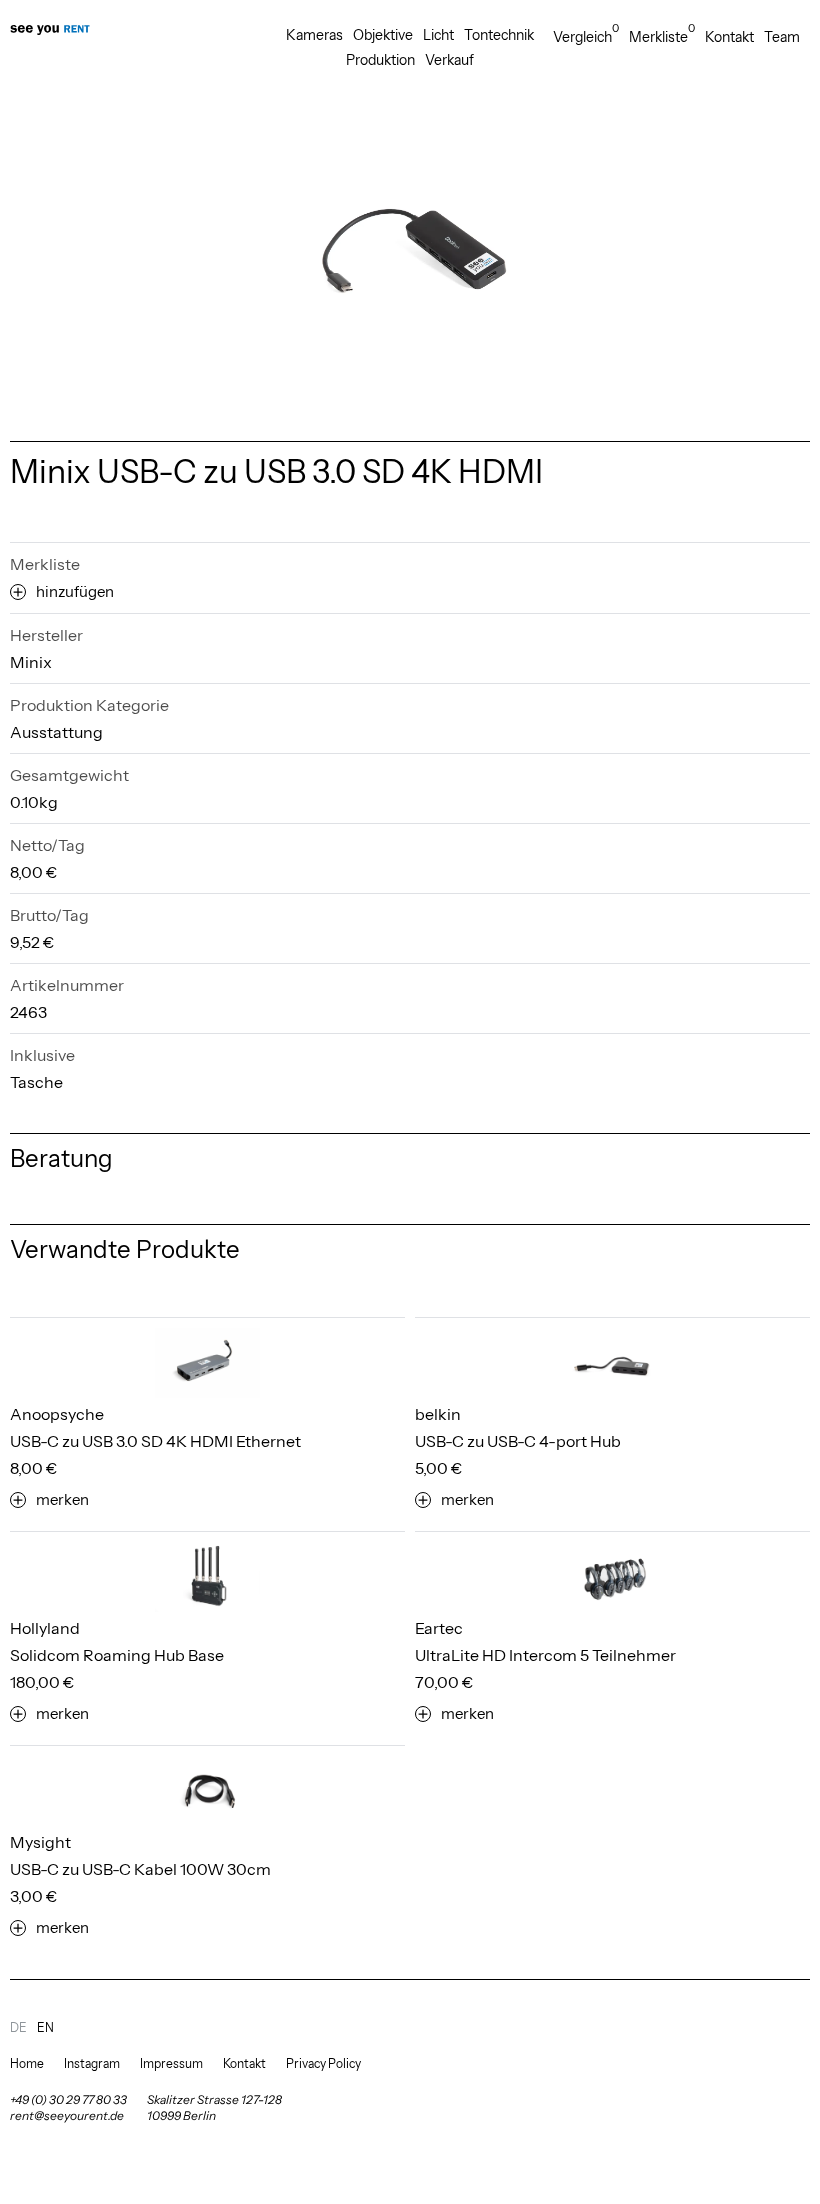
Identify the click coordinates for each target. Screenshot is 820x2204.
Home (27, 2063)
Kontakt (729, 37)
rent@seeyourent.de (67, 2115)
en (45, 2027)
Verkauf (449, 60)
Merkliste (662, 36)
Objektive (383, 35)
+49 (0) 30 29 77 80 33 (68, 2099)
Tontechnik (499, 35)
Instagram (92, 2063)
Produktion (380, 60)
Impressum (171, 2063)
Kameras (314, 35)
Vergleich (586, 36)
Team (782, 37)
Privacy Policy (323, 2063)
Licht (438, 35)
